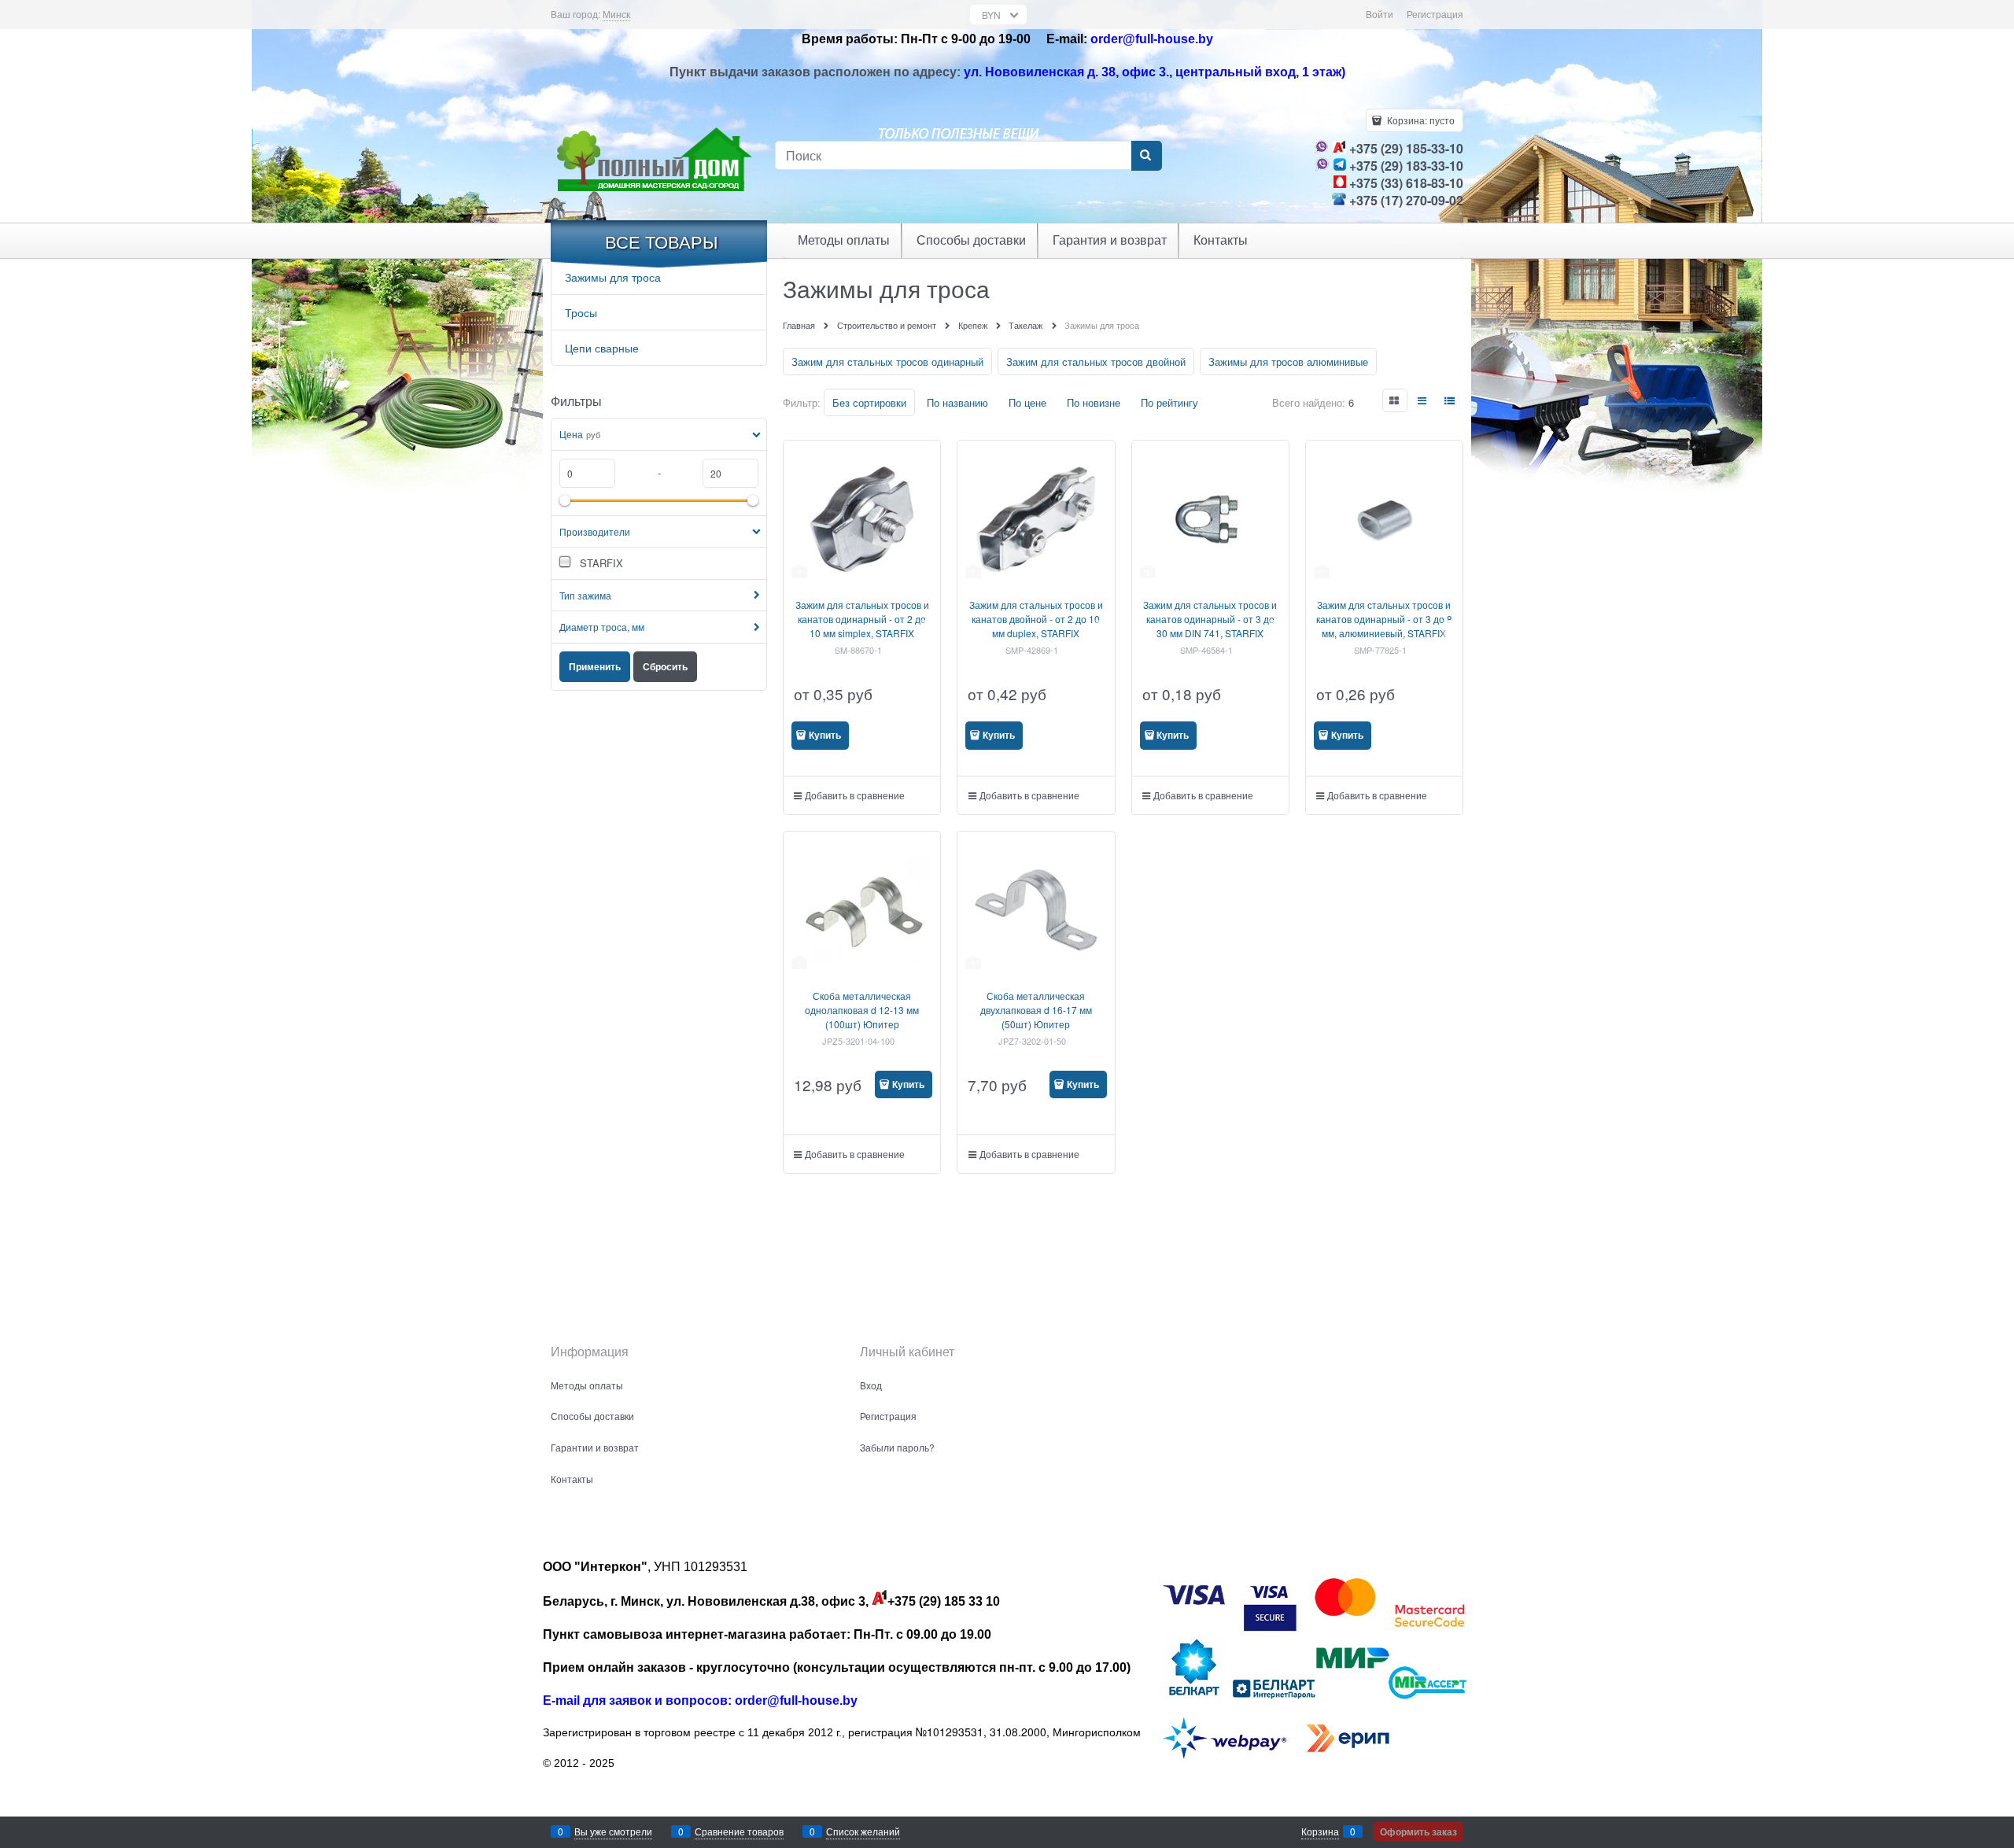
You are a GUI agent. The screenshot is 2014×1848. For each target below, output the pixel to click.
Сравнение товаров (739, 1831)
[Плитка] (1395, 400)
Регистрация (1435, 14)
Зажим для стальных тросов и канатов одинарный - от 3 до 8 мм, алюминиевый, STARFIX (1384, 619)
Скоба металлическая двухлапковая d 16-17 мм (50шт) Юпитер (1036, 1010)
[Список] (1423, 400)
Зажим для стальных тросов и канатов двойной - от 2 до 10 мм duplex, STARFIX (1036, 619)
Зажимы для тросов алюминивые (1288, 361)
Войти (1380, 14)
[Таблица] (1451, 400)
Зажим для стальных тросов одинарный (887, 361)
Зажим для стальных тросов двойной (1096, 361)
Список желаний (863, 1831)
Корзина (1320, 1831)
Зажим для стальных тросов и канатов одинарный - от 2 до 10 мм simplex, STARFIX (862, 619)
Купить (825, 735)
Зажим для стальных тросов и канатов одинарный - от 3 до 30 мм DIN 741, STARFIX (1210, 619)
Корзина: (1420, 120)
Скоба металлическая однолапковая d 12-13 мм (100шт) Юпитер (862, 1010)
